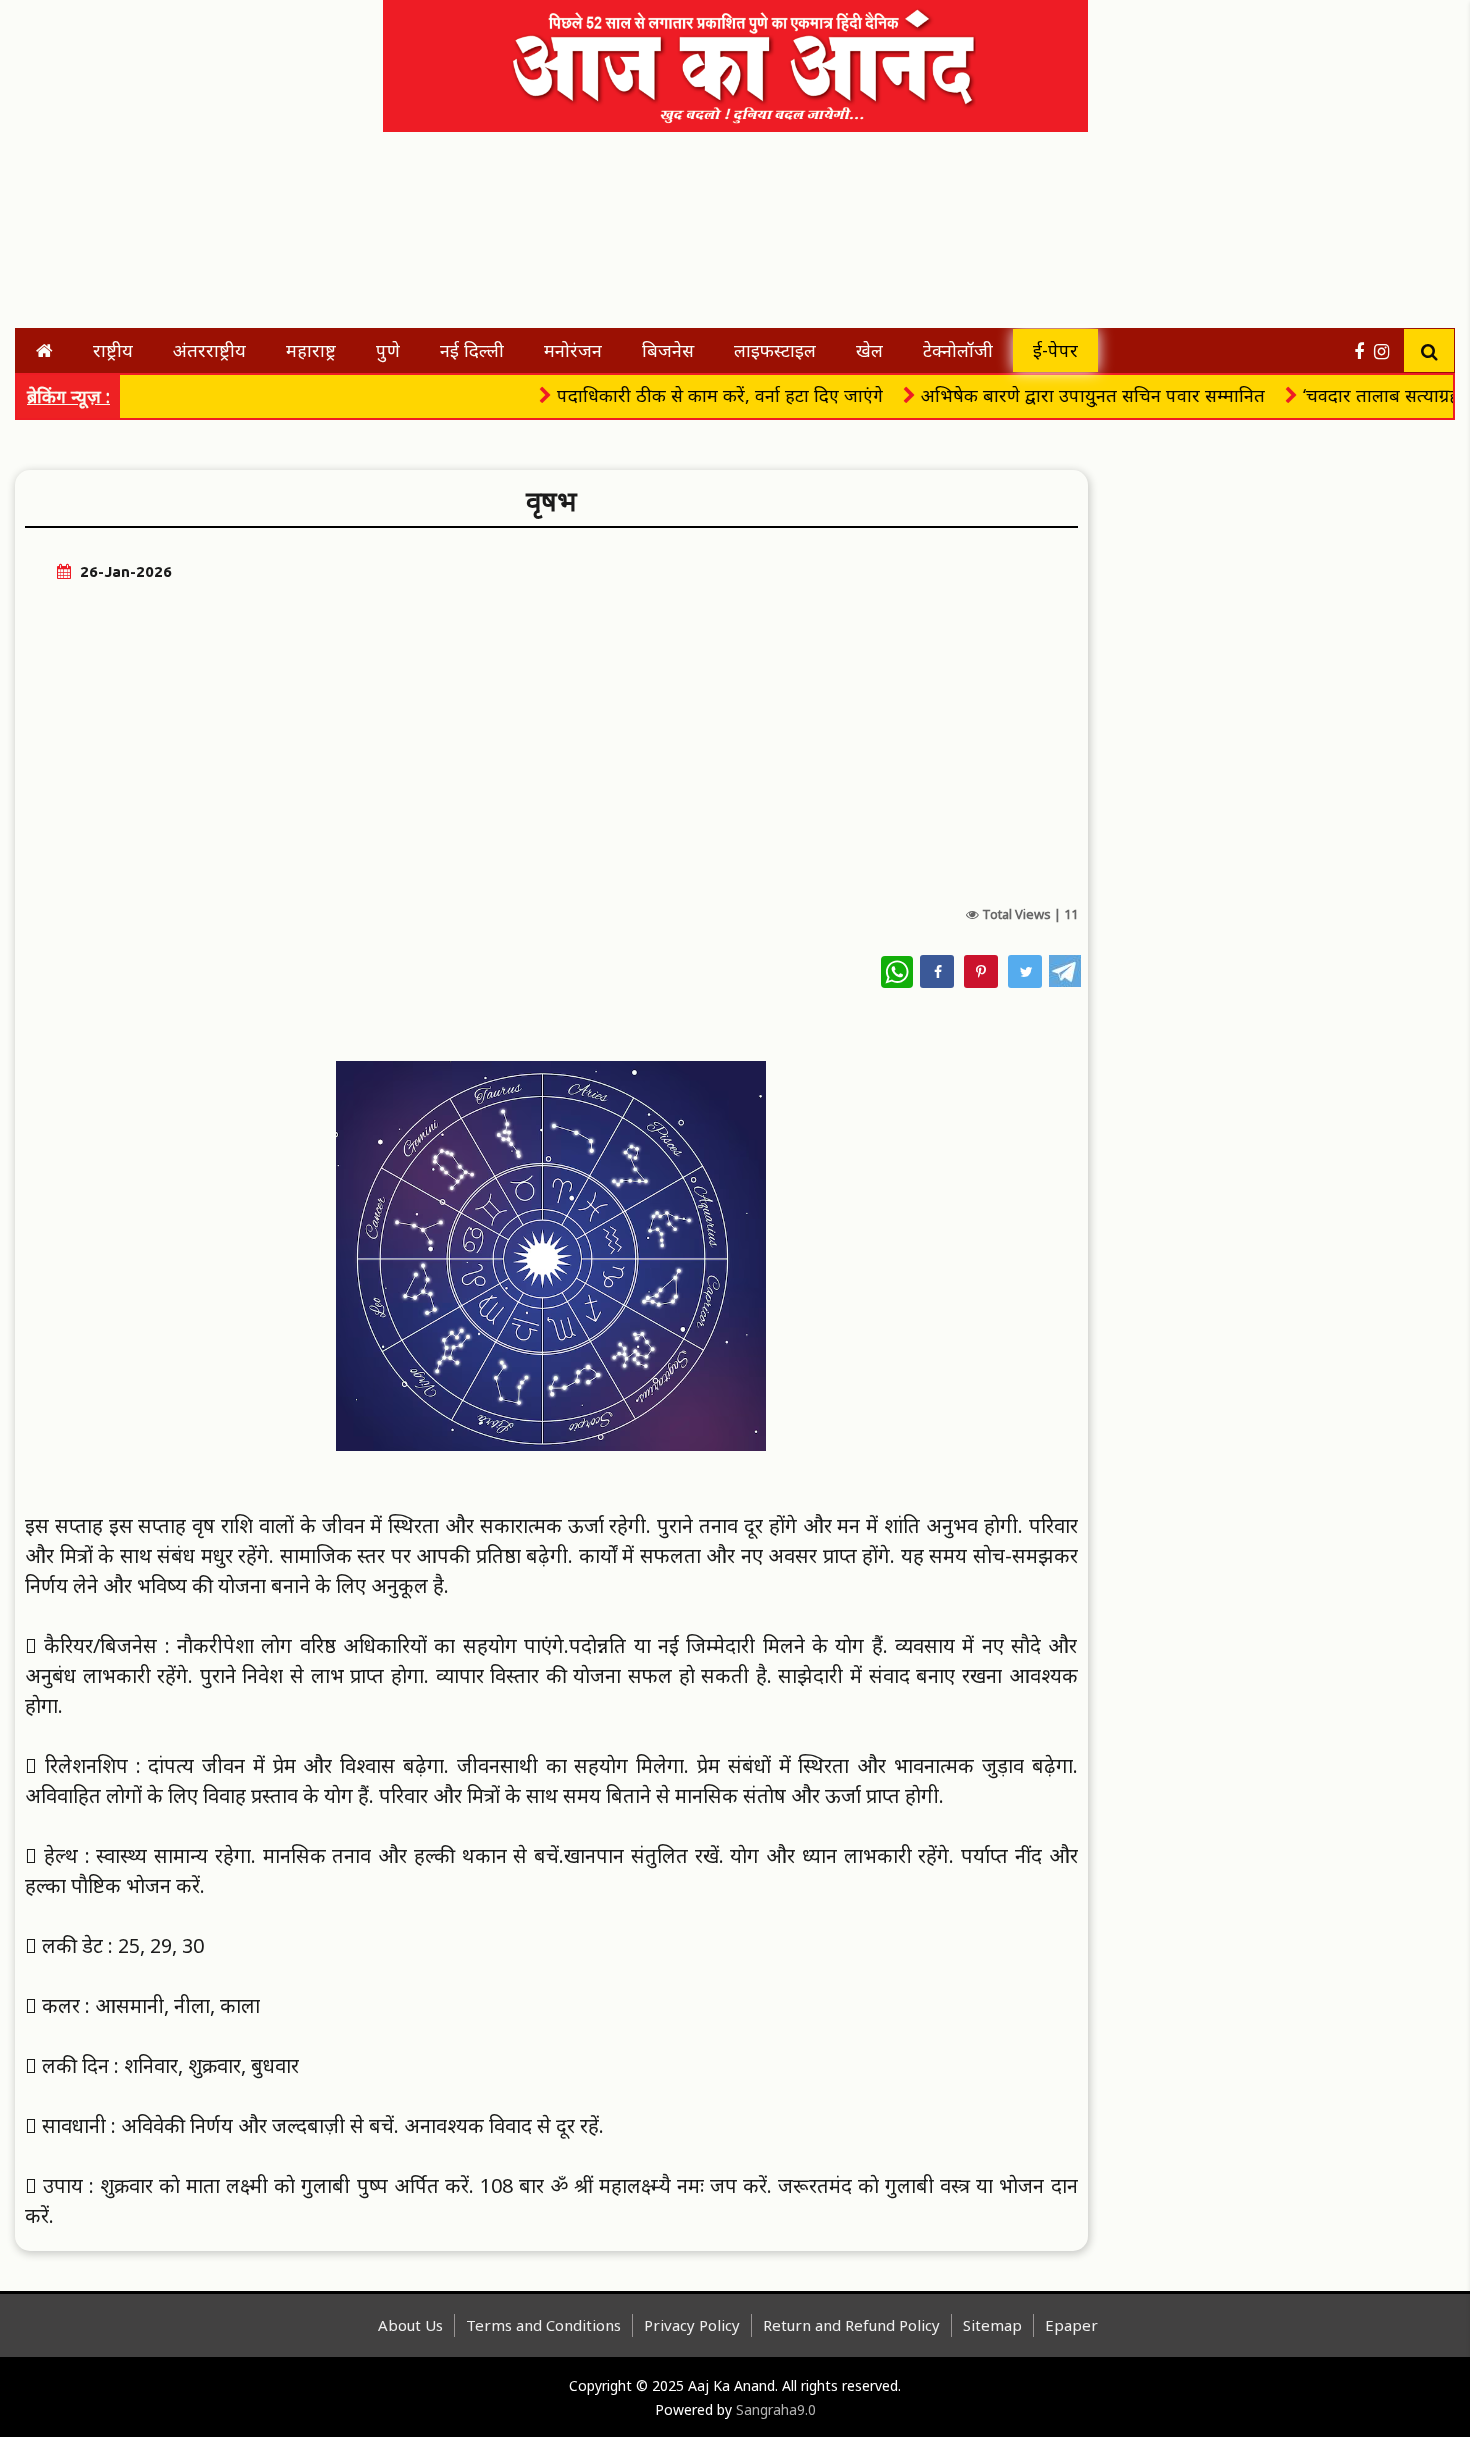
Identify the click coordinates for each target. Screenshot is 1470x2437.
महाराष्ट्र (311, 350)
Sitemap (992, 2325)
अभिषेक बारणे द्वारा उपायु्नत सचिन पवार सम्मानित (1050, 395)
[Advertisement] (200, 60)
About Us (410, 2325)
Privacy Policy (692, 2325)
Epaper (1071, 2325)
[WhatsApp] (897, 972)
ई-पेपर (1055, 350)
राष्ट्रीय (113, 350)
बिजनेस (668, 350)
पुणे (388, 350)
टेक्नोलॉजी (958, 350)
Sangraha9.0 (776, 2409)
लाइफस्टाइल (775, 350)
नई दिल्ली (472, 350)
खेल (869, 350)
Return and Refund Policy (851, 2325)
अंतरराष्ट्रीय (209, 350)
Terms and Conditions (543, 2325)
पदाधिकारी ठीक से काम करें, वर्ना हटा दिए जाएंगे (677, 395)
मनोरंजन (573, 350)
